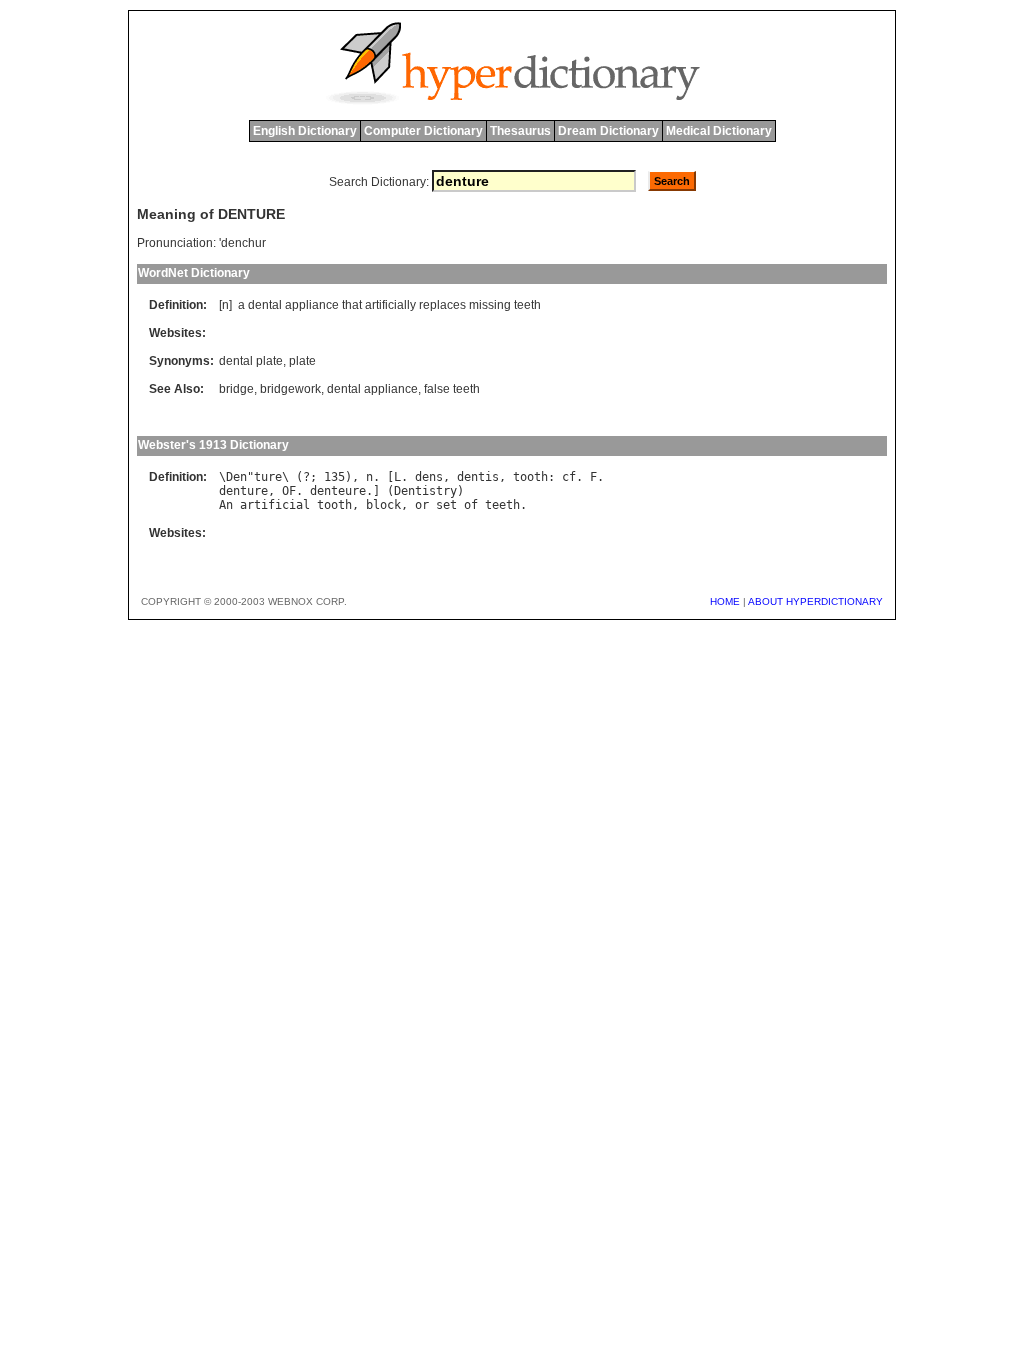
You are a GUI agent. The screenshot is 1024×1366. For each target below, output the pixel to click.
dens (429, 477)
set (446, 505)
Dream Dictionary (608, 131)
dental (265, 305)
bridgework (290, 389)
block (383, 505)
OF (289, 491)
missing (490, 305)
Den (236, 477)
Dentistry (425, 491)
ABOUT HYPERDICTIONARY (815, 601)
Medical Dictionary (719, 131)
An (226, 505)
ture (268, 477)
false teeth (452, 389)
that (352, 305)
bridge (236, 389)
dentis (478, 477)
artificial (275, 505)
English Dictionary (305, 131)
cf (569, 477)
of (471, 505)
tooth (530, 477)
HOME (725, 601)
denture (243, 491)
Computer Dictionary (423, 131)
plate (302, 361)
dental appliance (372, 389)
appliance (312, 305)
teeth (527, 305)
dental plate (251, 361)
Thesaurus (520, 131)
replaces (442, 305)
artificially (390, 305)
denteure (338, 491)
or (422, 505)
